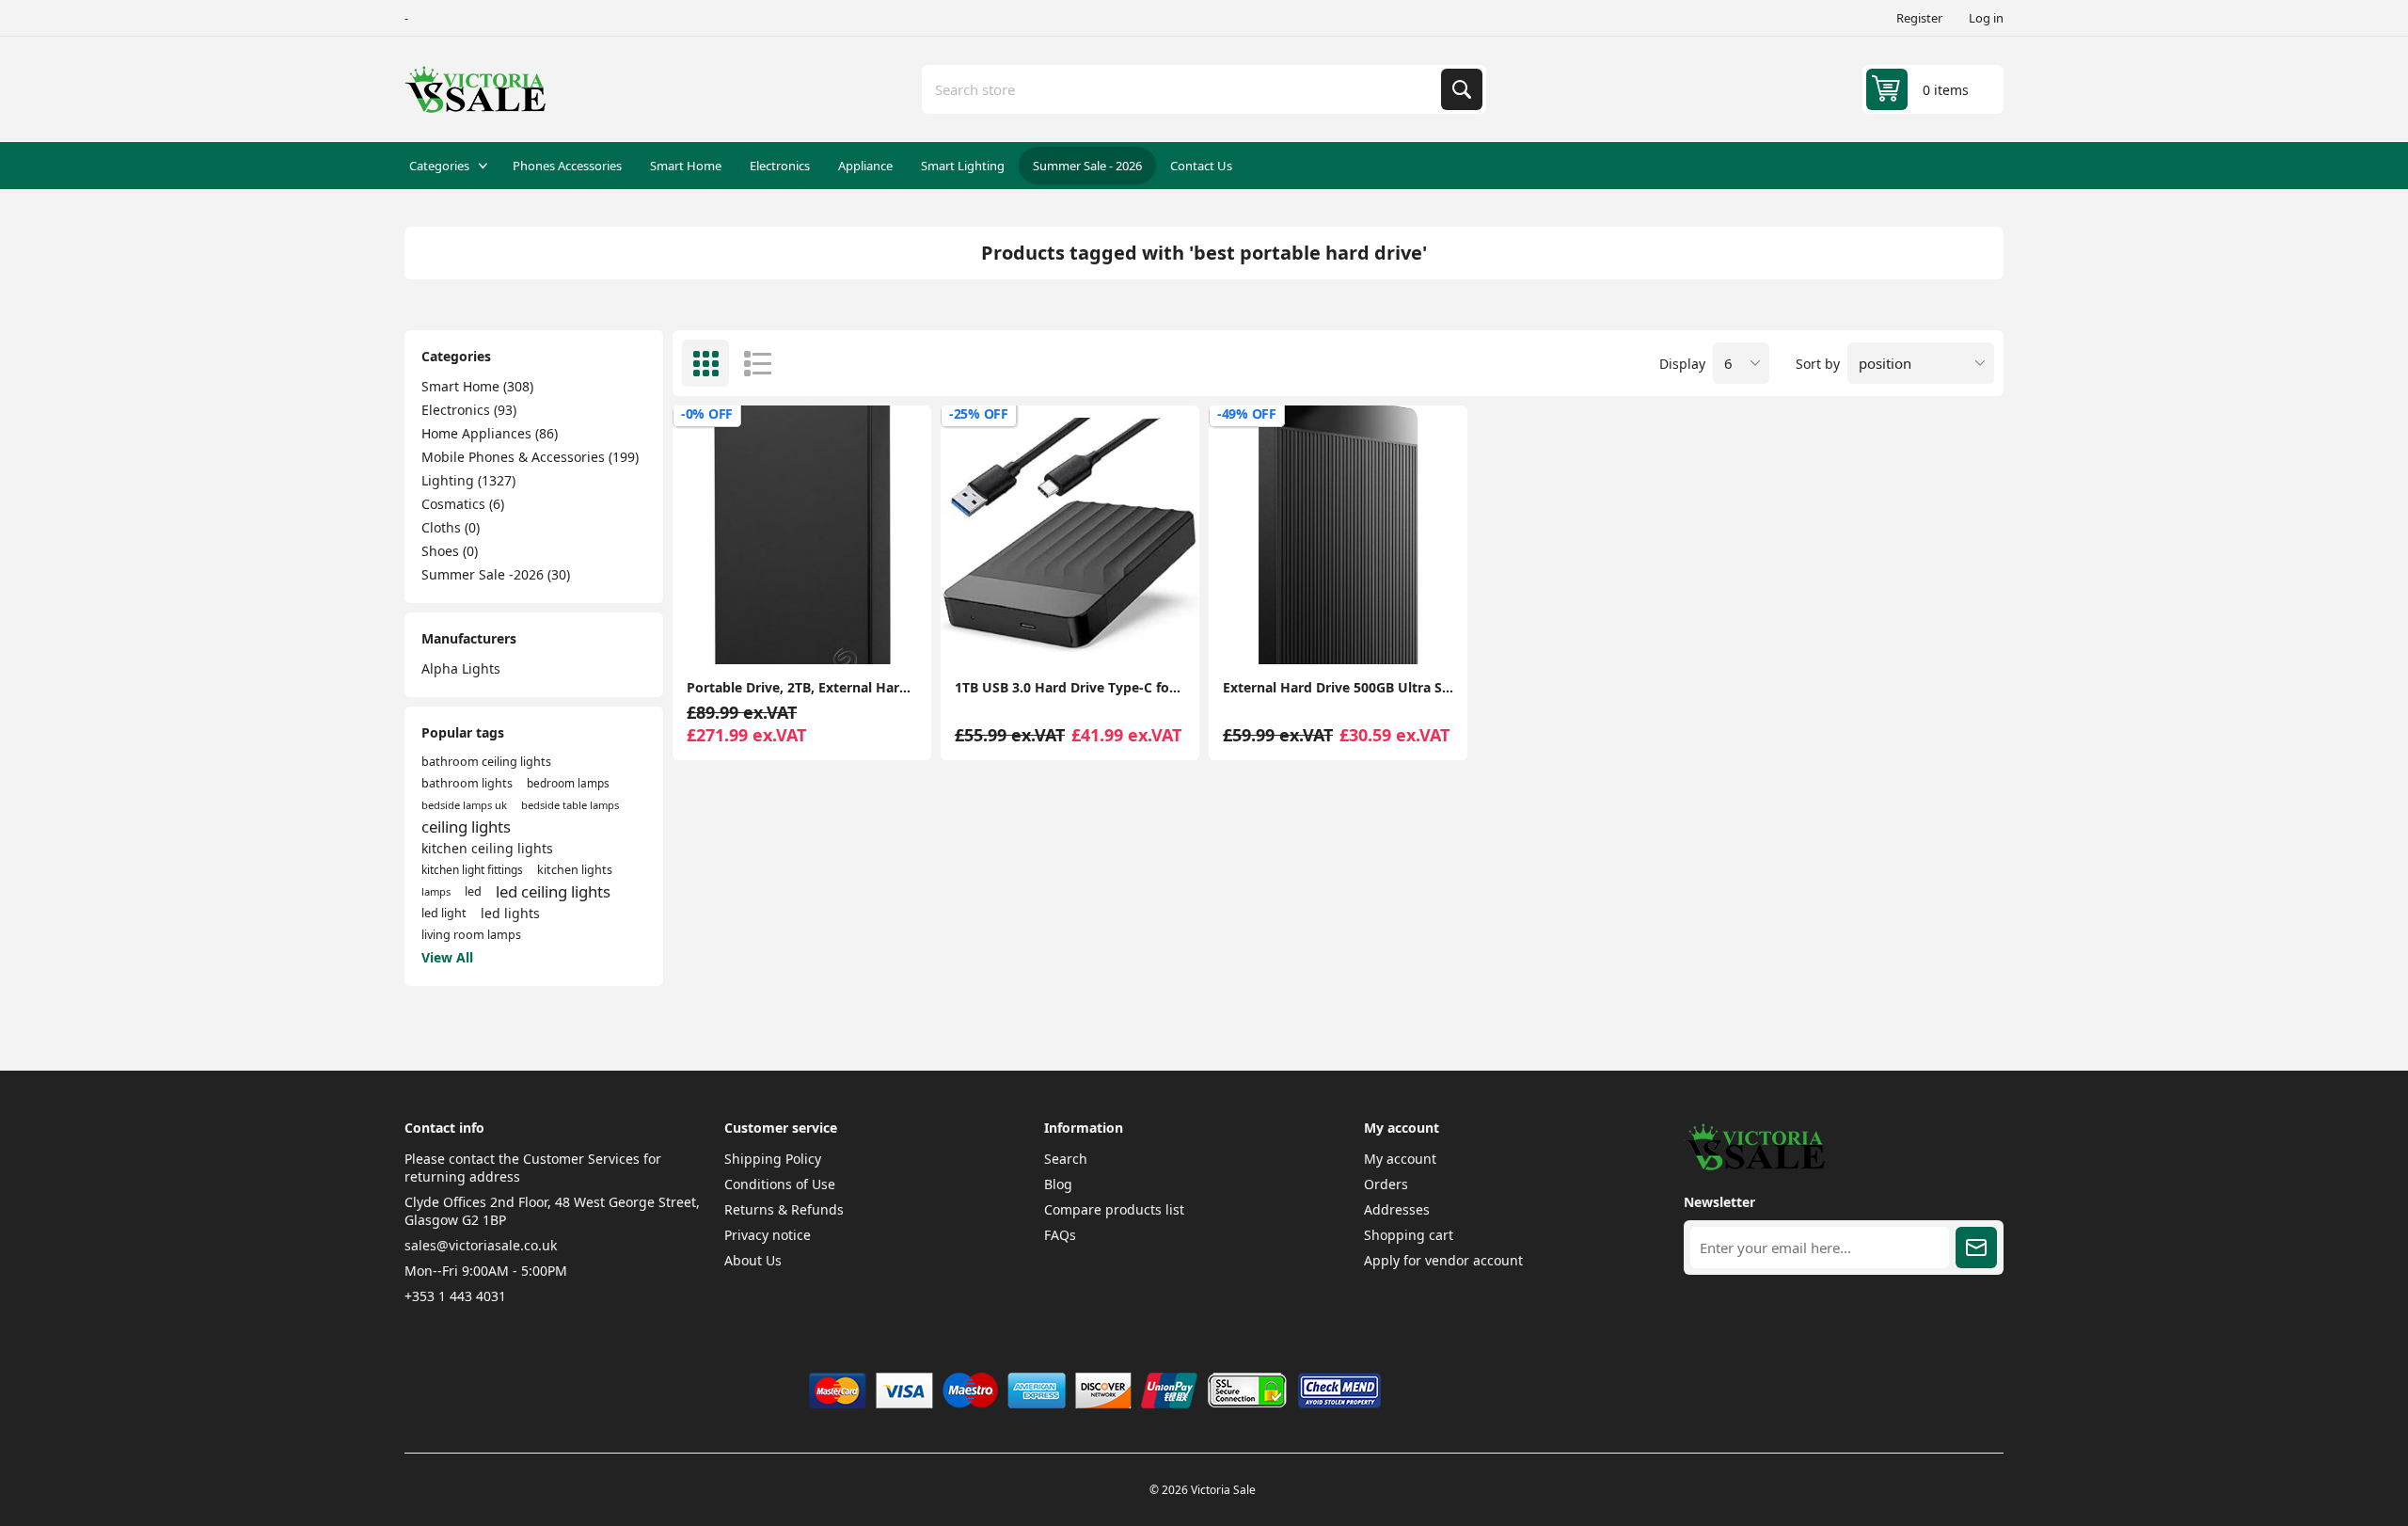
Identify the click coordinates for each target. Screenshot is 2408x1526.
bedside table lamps (570, 805)
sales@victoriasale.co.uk (481, 1245)
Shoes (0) (450, 551)
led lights (510, 913)
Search (1462, 89)
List (757, 363)
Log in (1986, 18)
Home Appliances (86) (490, 433)
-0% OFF (707, 413)
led (473, 891)
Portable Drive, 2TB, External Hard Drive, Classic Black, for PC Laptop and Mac (802, 687)
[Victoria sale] (1754, 1165)
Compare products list (1114, 1209)
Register (1919, 18)
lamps (436, 891)
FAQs (1060, 1235)
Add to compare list (720, 634)
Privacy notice (768, 1235)
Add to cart (802, 634)
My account (1400, 1159)
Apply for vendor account (1443, 1260)
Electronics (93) (469, 410)
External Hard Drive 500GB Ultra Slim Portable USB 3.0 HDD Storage (1338, 687)
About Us (753, 1260)
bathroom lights (467, 783)
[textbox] (1183, 89)
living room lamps (471, 935)
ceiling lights (466, 827)
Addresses (1397, 1209)
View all (447, 957)
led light (444, 913)
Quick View (885, 634)
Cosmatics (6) (463, 504)
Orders (1386, 1184)
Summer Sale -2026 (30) (496, 574)
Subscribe (1976, 1248)
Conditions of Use (780, 1184)
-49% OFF (1247, 413)
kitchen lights (575, 870)
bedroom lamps (568, 783)
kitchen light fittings (472, 869)
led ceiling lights (553, 891)
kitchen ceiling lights (487, 848)
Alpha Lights (461, 668)
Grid (705, 363)
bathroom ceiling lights (486, 762)
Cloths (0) (451, 527)
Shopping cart (1409, 1235)
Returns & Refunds (784, 1209)
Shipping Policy (773, 1159)
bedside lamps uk (464, 805)
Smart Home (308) (477, 386)
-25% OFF (979, 413)
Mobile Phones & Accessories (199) (530, 457)
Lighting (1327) (468, 480)
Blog (1058, 1184)
